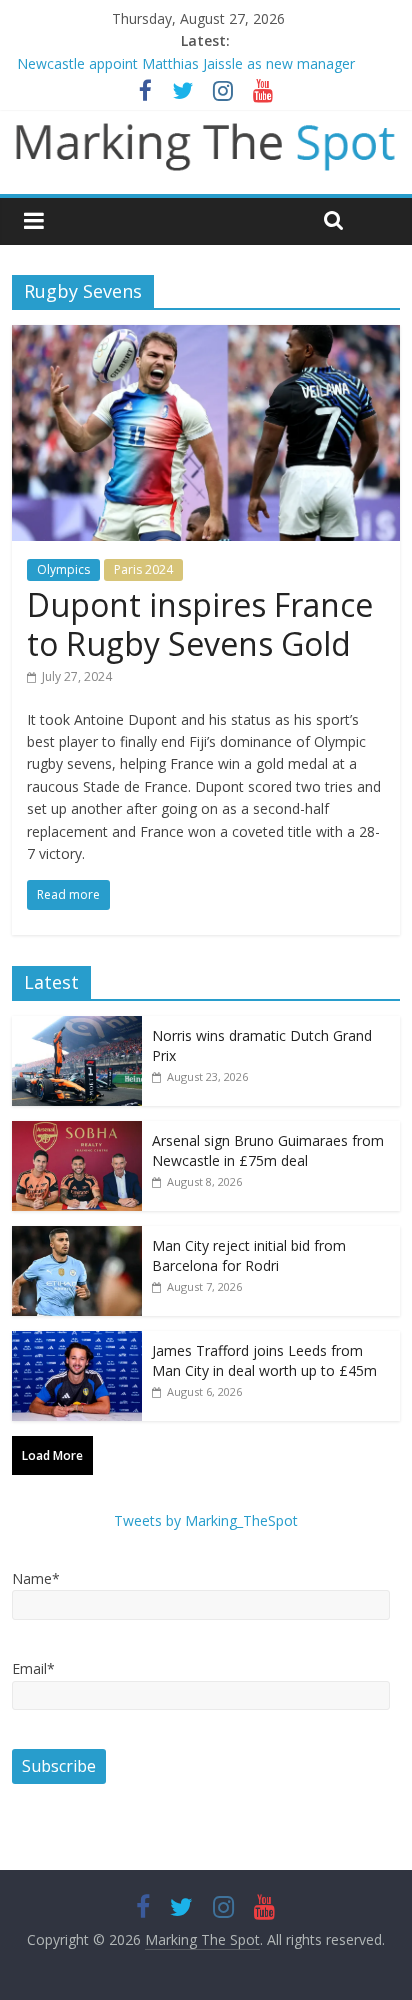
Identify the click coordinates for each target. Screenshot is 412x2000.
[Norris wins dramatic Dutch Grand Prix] (77, 1026)
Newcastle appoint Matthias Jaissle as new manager (186, 63)
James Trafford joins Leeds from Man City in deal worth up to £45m (264, 1360)
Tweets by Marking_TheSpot (206, 1520)
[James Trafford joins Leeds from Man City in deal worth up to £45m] (77, 1341)
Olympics (63, 569)
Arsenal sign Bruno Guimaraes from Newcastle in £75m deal (268, 1150)
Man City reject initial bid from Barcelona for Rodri (249, 1255)
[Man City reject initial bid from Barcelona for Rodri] (77, 1236)
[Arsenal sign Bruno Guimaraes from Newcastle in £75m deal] (77, 1131)
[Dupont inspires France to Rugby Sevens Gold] (205, 337)
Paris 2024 (143, 569)
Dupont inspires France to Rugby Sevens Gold (200, 623)
